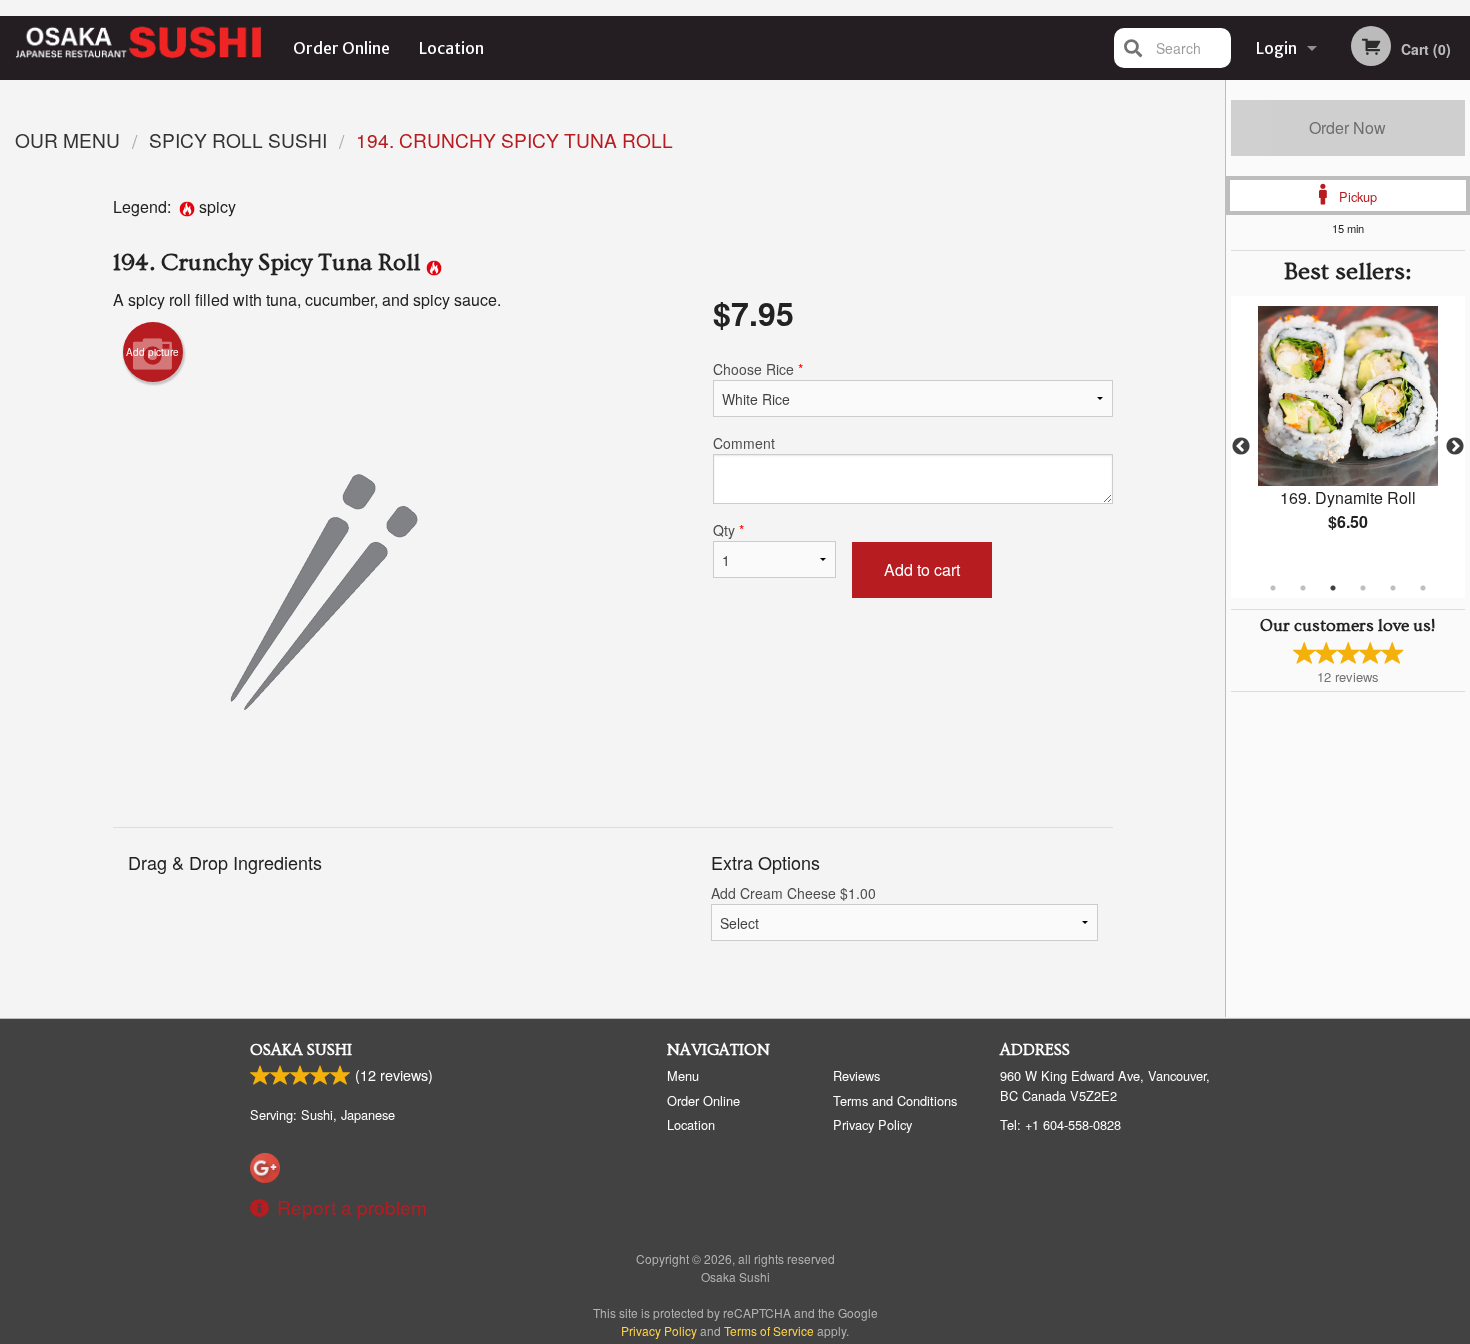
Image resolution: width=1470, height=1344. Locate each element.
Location (451, 48)
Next (1455, 447)
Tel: (1060, 1124)
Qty (728, 530)
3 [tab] (1333, 588)
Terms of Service (769, 1330)
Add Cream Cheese (793, 893)
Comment (744, 443)
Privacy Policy (872, 1124)
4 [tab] (1363, 588)
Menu (683, 1075)
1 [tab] (1273, 588)
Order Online (341, 48)
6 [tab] (1423, 588)
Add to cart (922, 569)
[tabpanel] (1348, 435)
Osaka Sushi (301, 1050)
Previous (1241, 447)
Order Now (1347, 127)
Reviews (856, 1075)
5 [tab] (1393, 588)
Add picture (152, 352)
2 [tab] (1303, 588)
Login (1276, 48)
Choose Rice (758, 369)
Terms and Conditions (895, 1100)
